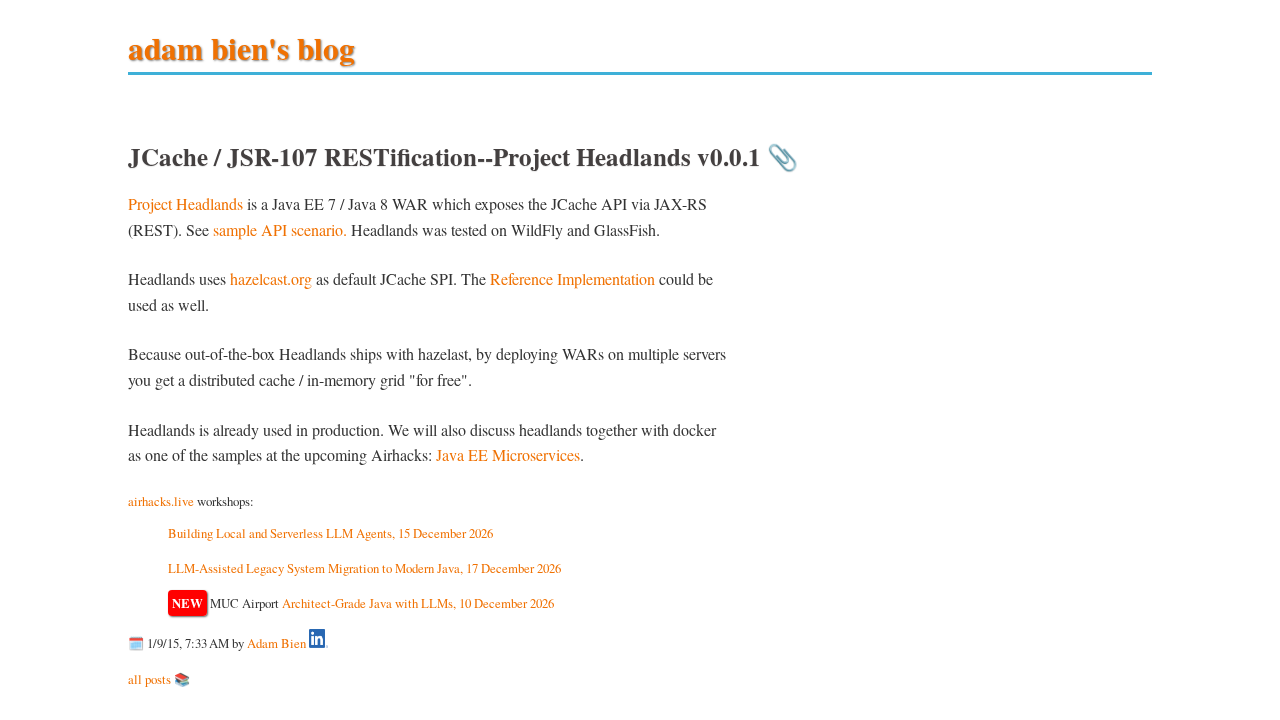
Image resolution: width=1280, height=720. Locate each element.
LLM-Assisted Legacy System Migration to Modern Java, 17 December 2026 (364, 568)
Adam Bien (276, 643)
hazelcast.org (271, 278)
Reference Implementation (572, 278)
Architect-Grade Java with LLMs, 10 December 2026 (418, 603)
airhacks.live (161, 501)
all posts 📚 (159, 679)
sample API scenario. (280, 229)
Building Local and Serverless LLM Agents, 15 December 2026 (330, 533)
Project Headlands (185, 203)
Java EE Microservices (508, 454)
